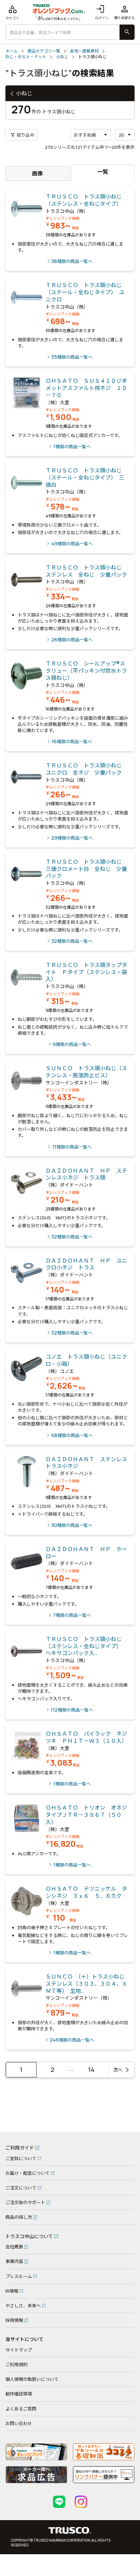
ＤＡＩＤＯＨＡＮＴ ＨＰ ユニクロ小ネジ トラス (86, 1264)
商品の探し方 (19, 2217)
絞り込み (22, 135)
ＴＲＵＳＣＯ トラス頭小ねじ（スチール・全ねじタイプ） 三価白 (85, 478)
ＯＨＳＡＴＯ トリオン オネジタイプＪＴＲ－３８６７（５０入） (86, 1815)
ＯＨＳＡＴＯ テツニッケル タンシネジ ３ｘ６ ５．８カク (86, 1892)
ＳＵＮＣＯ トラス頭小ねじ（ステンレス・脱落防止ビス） (86, 1072)
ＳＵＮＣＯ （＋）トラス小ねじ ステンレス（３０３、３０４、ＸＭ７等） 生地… (88, 1984)
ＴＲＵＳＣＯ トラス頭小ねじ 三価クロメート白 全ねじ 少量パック (86, 869)
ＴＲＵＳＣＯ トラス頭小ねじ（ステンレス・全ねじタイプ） (84, 200)
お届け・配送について (28, 2173)
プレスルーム (19, 2276)
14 (91, 2070)
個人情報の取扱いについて (32, 2379)
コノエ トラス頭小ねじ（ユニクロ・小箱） (86, 1360)
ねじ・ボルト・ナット (26, 57)
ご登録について (21, 2158)
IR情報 (12, 2291)
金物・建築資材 (84, 51)
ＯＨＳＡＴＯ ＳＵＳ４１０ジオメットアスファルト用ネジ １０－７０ (86, 388)
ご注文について (21, 2188)
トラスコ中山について (29, 2236)
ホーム (12, 51)
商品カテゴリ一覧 (44, 51)
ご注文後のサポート (25, 2202)
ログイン (102, 12)
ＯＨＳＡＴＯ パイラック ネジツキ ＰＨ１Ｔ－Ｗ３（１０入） (88, 1737)
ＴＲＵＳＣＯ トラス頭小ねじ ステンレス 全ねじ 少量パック (86, 571)
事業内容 (14, 2261)
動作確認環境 (19, 2394)
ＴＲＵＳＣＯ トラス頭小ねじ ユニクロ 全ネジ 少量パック (86, 769)
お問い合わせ (19, 2423)
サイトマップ (19, 2350)
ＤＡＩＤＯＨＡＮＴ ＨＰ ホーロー (86, 1553)
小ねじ (62, 57)
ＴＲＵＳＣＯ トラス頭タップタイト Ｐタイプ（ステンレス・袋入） (86, 972)
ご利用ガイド (20, 2148)
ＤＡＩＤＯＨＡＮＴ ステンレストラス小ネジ (86, 1463)
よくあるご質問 (21, 2409)
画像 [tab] (37, 173)
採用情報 (14, 2320)
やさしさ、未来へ (23, 2306)
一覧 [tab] (103, 172)
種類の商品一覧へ (72, 261)
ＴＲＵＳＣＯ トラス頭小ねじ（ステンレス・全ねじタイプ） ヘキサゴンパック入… (85, 1646)
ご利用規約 (16, 2364)
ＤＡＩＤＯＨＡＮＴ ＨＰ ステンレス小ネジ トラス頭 (86, 1174)
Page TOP (124, 2124)
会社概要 (14, 2247)
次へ (118, 2070)
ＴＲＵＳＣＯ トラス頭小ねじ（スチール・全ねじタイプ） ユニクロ (85, 292)
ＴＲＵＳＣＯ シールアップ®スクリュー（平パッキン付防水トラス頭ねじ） (86, 671)
